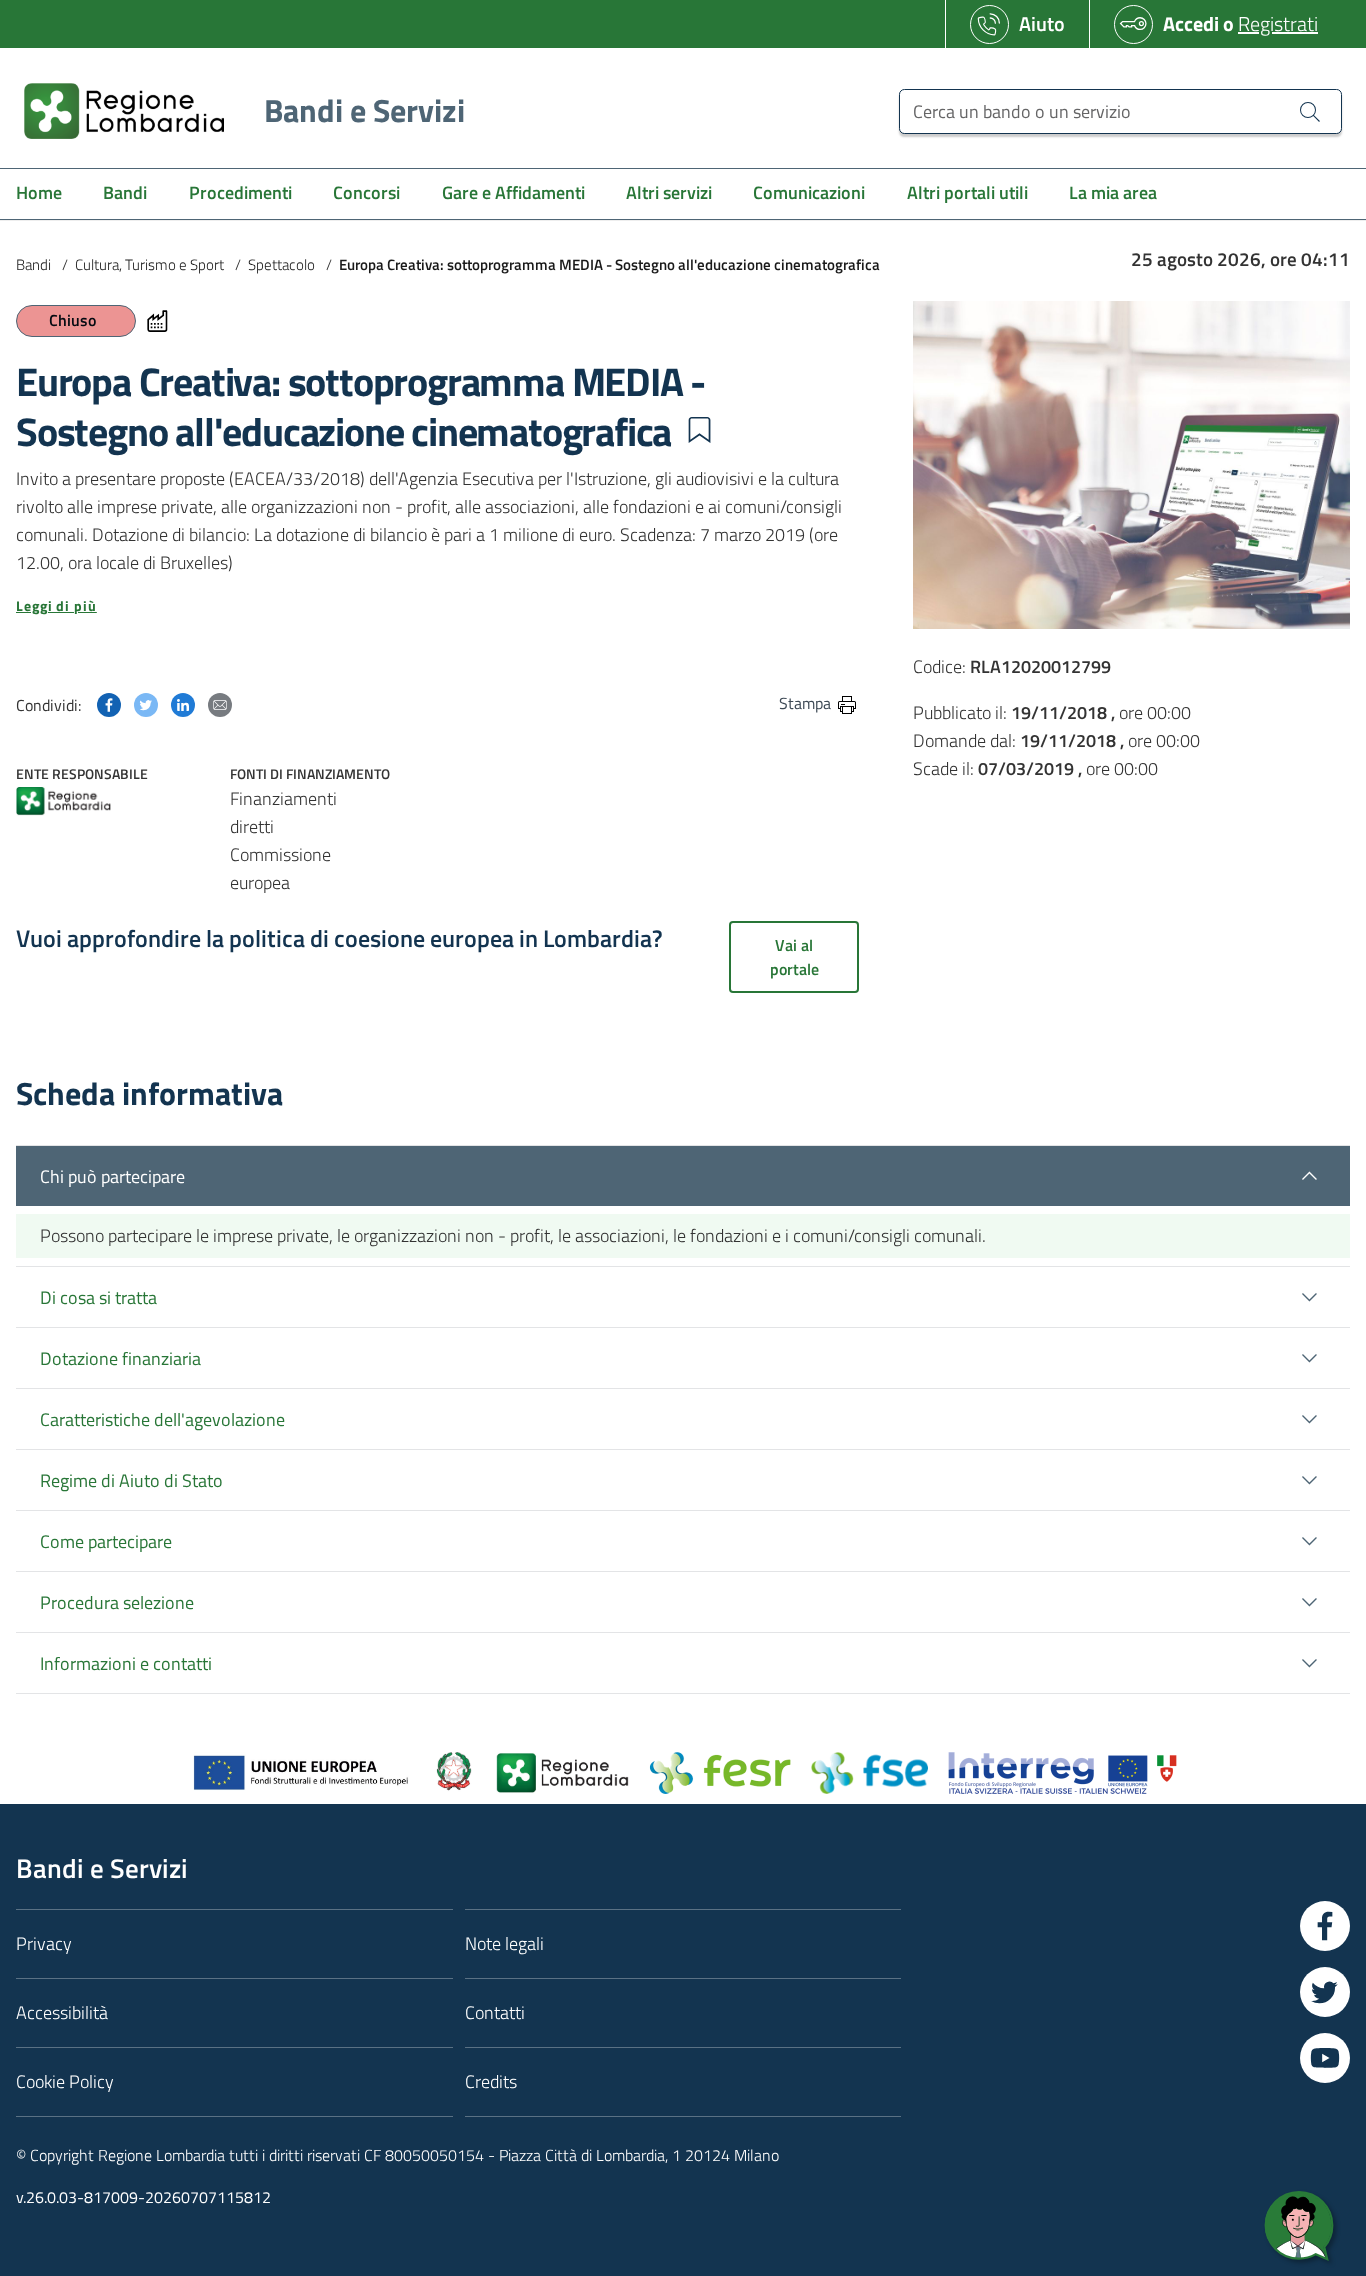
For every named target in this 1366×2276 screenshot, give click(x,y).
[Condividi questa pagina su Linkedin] (183, 702)
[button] (699, 430)
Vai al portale (794, 957)
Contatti (495, 2012)
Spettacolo (281, 264)
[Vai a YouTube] (1325, 2058)
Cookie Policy (65, 2081)
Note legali (504, 1943)
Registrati (1278, 23)
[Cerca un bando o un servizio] (1310, 111)
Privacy (44, 1943)
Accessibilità (62, 2012)
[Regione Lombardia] (63, 802)
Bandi (33, 264)
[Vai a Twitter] (1325, 1992)
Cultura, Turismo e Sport (149, 264)
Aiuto (1042, 23)
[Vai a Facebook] (1325, 1926)
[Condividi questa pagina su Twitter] (146, 702)
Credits (491, 2081)
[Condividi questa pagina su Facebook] (109, 702)
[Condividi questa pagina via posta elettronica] (220, 702)
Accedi (1191, 23)
